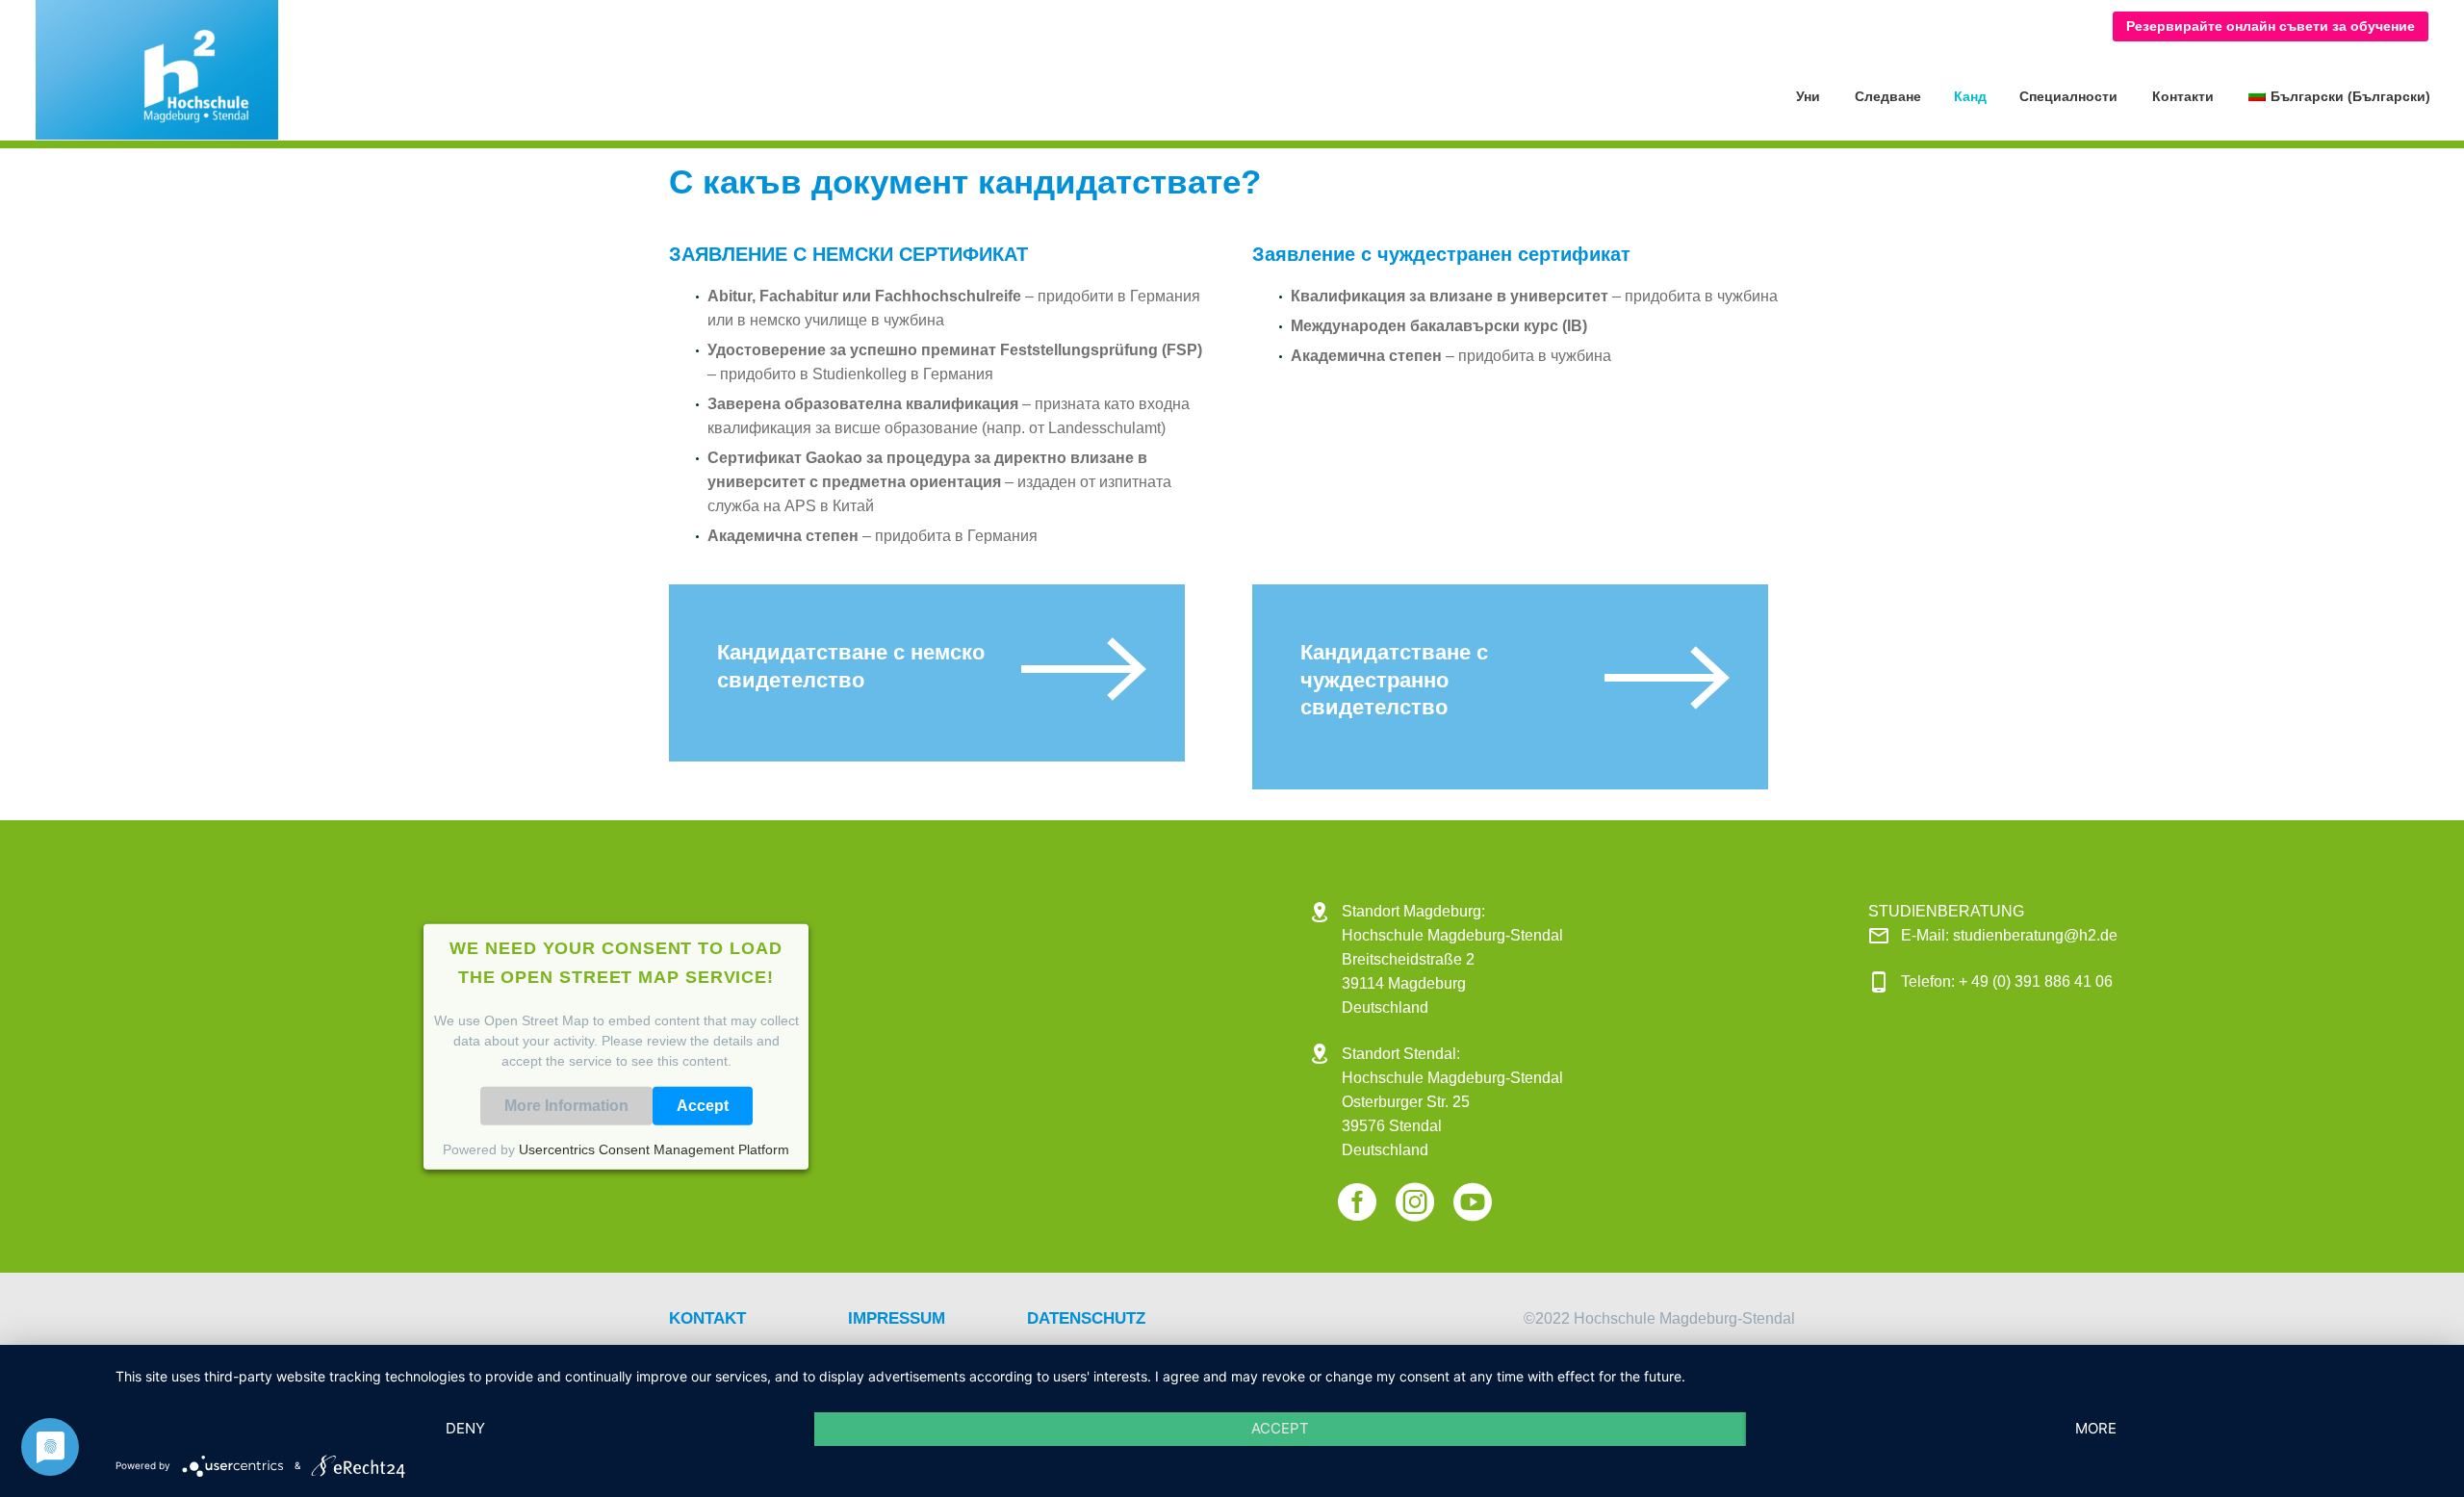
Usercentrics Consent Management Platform (654, 1149)
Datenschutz (1086, 1318)
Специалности (2068, 96)
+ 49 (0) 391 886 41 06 (2036, 981)
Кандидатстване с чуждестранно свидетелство (1397, 680)
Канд (1970, 96)
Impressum (897, 1318)
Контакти (2183, 96)
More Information (566, 1105)
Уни (1808, 96)
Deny (465, 1428)
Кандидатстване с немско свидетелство (854, 666)
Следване (1888, 96)
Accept (703, 1105)
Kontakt (707, 1318)
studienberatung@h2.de (2035, 935)
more (2096, 1428)
